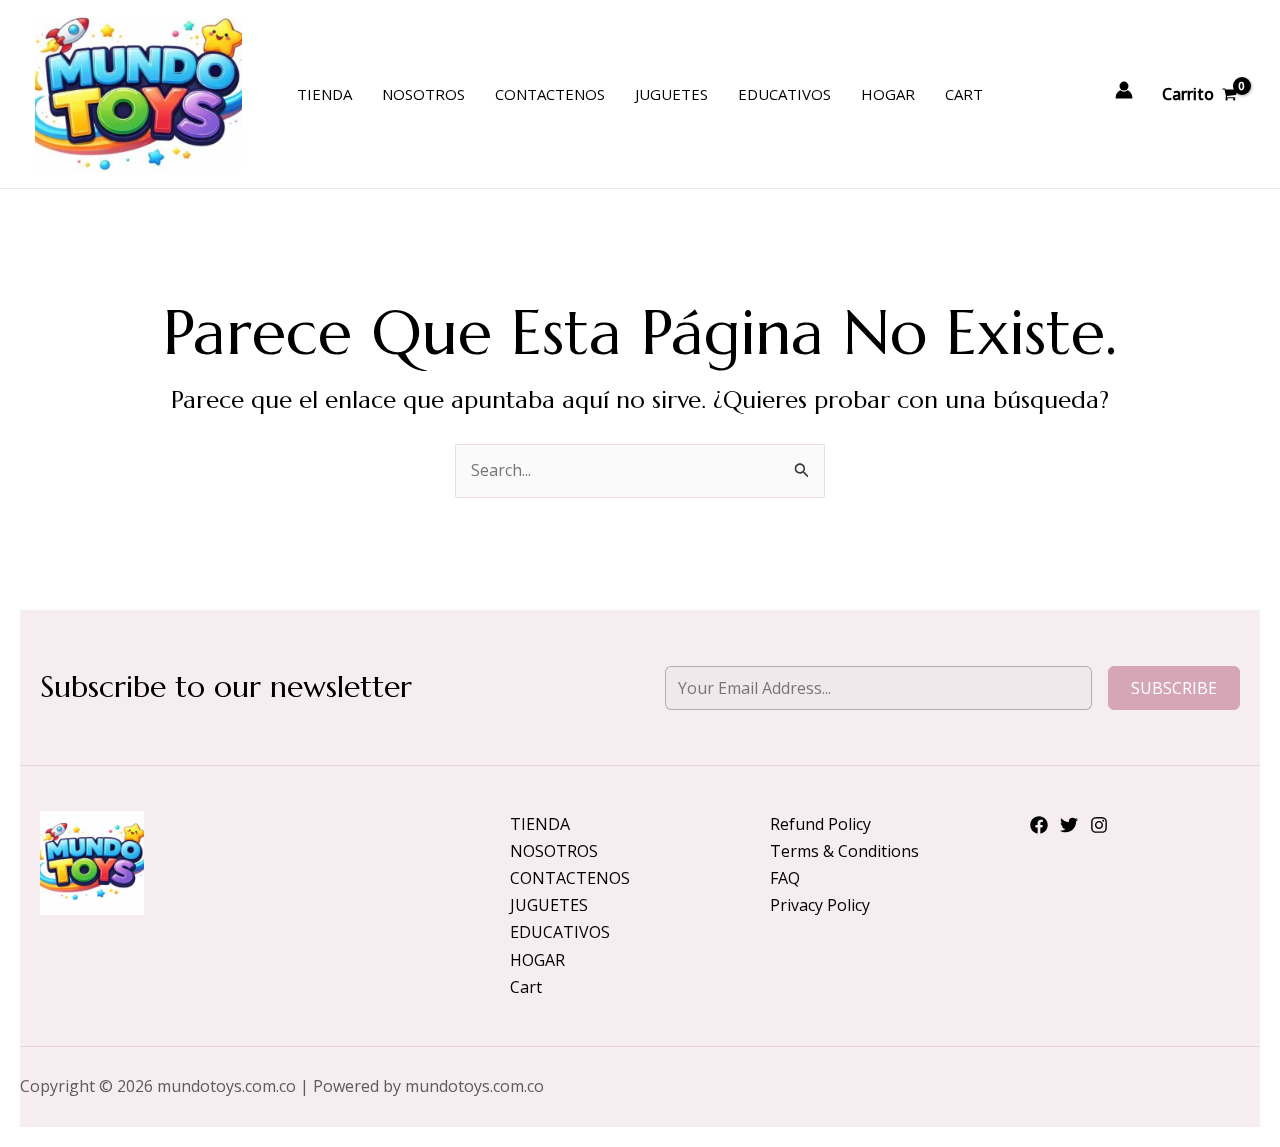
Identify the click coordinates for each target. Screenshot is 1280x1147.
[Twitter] (1069, 825)
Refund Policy (820, 824)
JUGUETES (671, 94)
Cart (964, 94)
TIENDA (324, 94)
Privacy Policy (820, 905)
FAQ (785, 878)
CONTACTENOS (550, 94)
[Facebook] (1039, 825)
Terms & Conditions (844, 851)
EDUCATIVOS (784, 94)
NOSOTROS (423, 94)
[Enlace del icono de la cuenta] (1124, 90)
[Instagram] (1099, 825)
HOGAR (888, 94)
